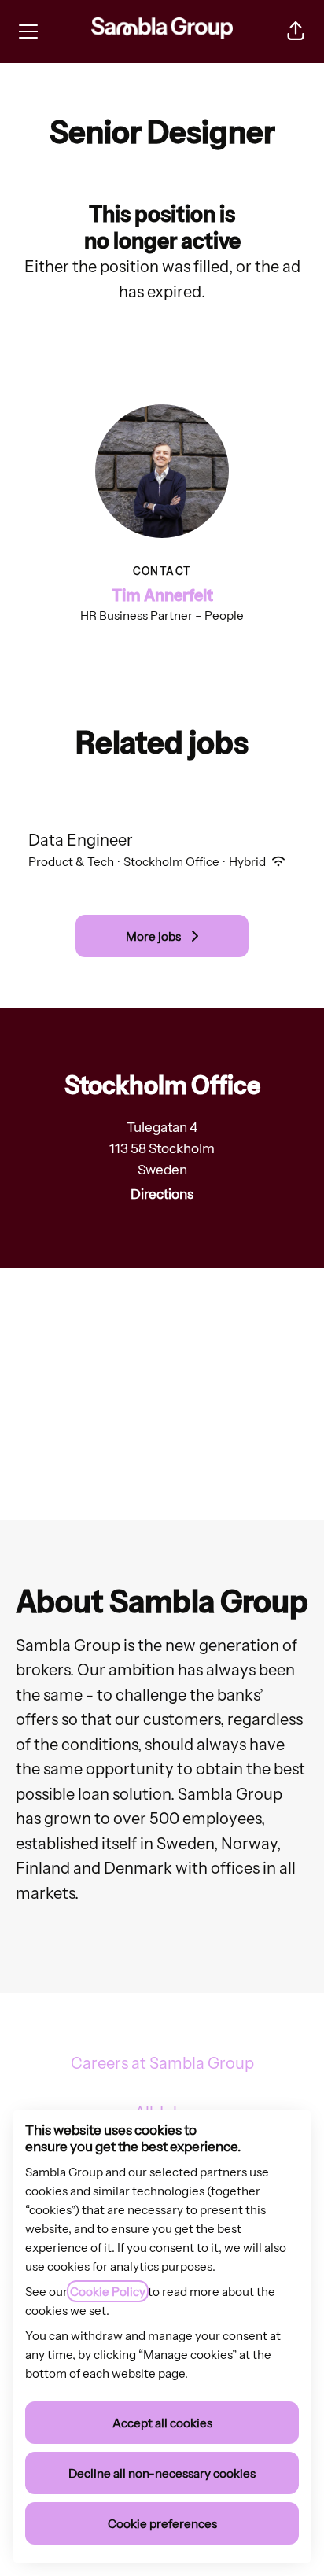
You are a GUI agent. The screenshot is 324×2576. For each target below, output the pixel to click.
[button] (296, 31)
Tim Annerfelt (162, 595)
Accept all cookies (162, 2423)
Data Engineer (81, 840)
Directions (162, 1194)
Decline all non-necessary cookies (162, 2473)
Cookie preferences (162, 2523)
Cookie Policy (108, 2291)
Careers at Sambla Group (162, 2063)
